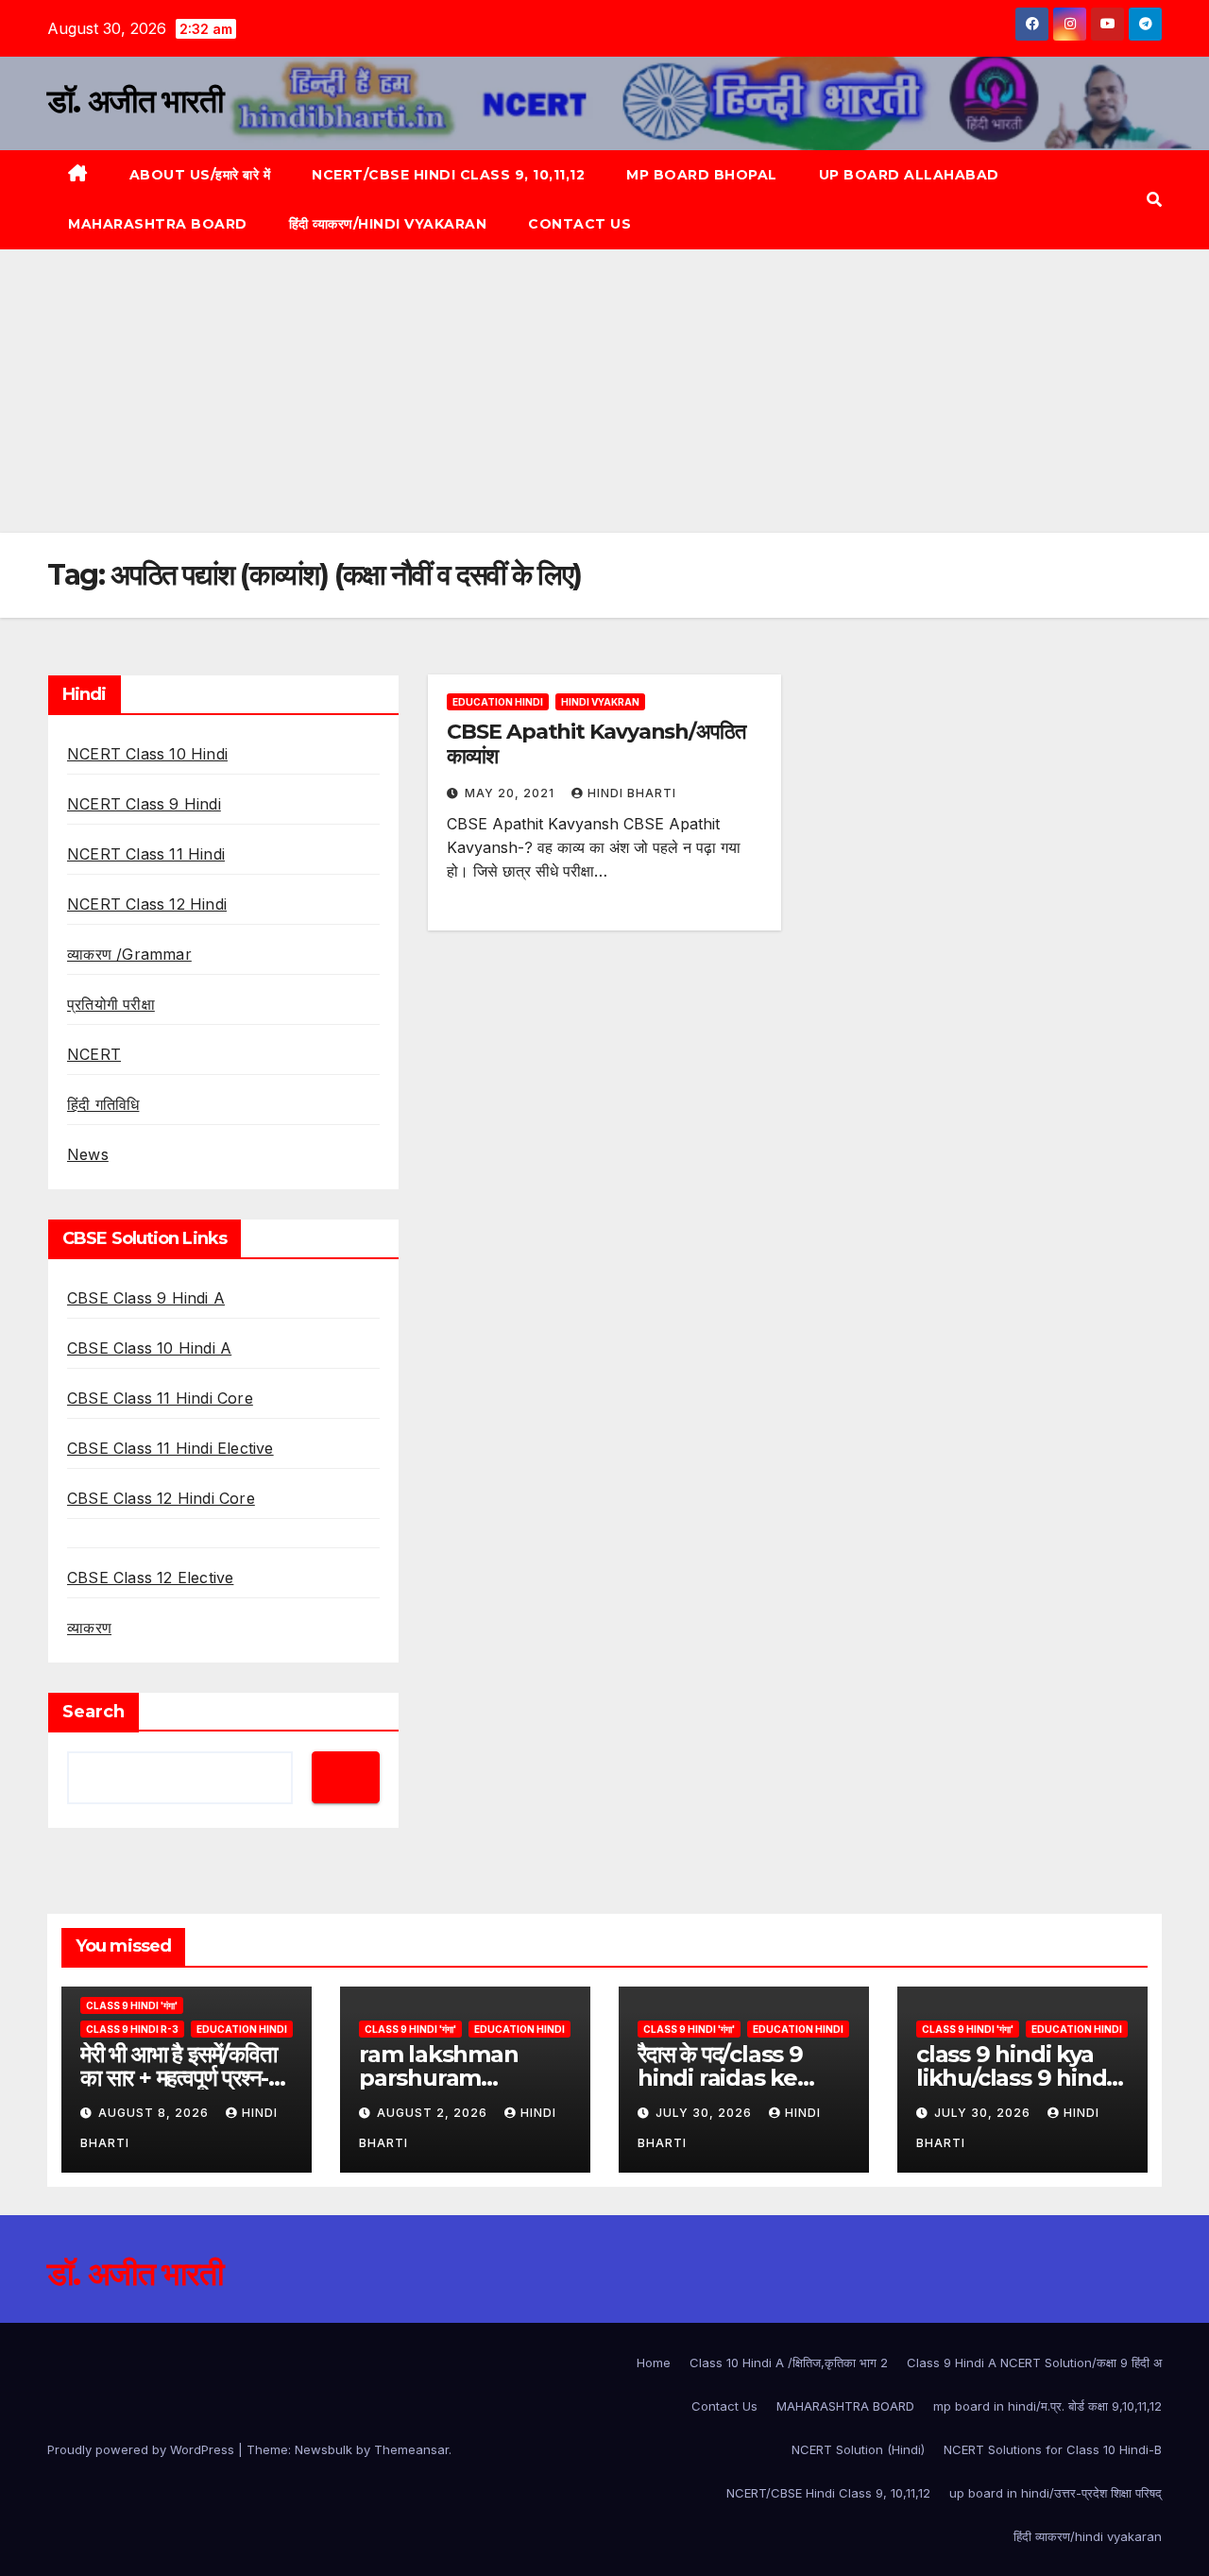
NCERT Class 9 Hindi (144, 804)
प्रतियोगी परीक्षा (111, 1004)
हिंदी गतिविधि (103, 1104)
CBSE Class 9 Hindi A (146, 1298)
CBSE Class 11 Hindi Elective (170, 1448)
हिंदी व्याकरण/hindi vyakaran (388, 224)
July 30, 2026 (706, 2113)
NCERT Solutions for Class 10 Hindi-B (1053, 2449)
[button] (1154, 199)
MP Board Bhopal (702, 175)
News (88, 1154)
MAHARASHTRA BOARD (158, 224)
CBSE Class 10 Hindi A (149, 1348)
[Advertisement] (604, 391)
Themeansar (411, 2449)
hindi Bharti (632, 793)
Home (654, 2363)
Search (94, 1712)
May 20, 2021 (511, 793)
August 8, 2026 (155, 2113)
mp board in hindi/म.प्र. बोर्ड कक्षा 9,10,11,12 (1047, 2406)
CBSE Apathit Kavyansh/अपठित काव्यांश (596, 744)
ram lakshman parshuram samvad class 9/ (445, 2078)
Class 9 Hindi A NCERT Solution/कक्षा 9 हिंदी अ (1034, 2363)
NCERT (94, 1054)
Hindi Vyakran (600, 702)
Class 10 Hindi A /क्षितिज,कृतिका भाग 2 (789, 2363)
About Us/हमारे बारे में (200, 175)
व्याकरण (89, 1628)
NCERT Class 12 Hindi (147, 904)
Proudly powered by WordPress (143, 2449)
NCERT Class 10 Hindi (147, 754)
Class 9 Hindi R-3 (132, 2029)
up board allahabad (909, 175)
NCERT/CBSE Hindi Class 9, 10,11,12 (448, 175)
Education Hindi (498, 702)
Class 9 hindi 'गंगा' (132, 2005)
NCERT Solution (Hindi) (858, 2449)
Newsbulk (324, 2449)
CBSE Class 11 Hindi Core (160, 1398)
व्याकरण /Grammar (129, 954)
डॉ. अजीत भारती (135, 101)
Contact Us (579, 224)
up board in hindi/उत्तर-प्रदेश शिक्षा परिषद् (1056, 2493)
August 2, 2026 (434, 2113)
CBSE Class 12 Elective (150, 1578)
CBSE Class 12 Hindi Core (161, 1498)
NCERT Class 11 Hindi (146, 854)
